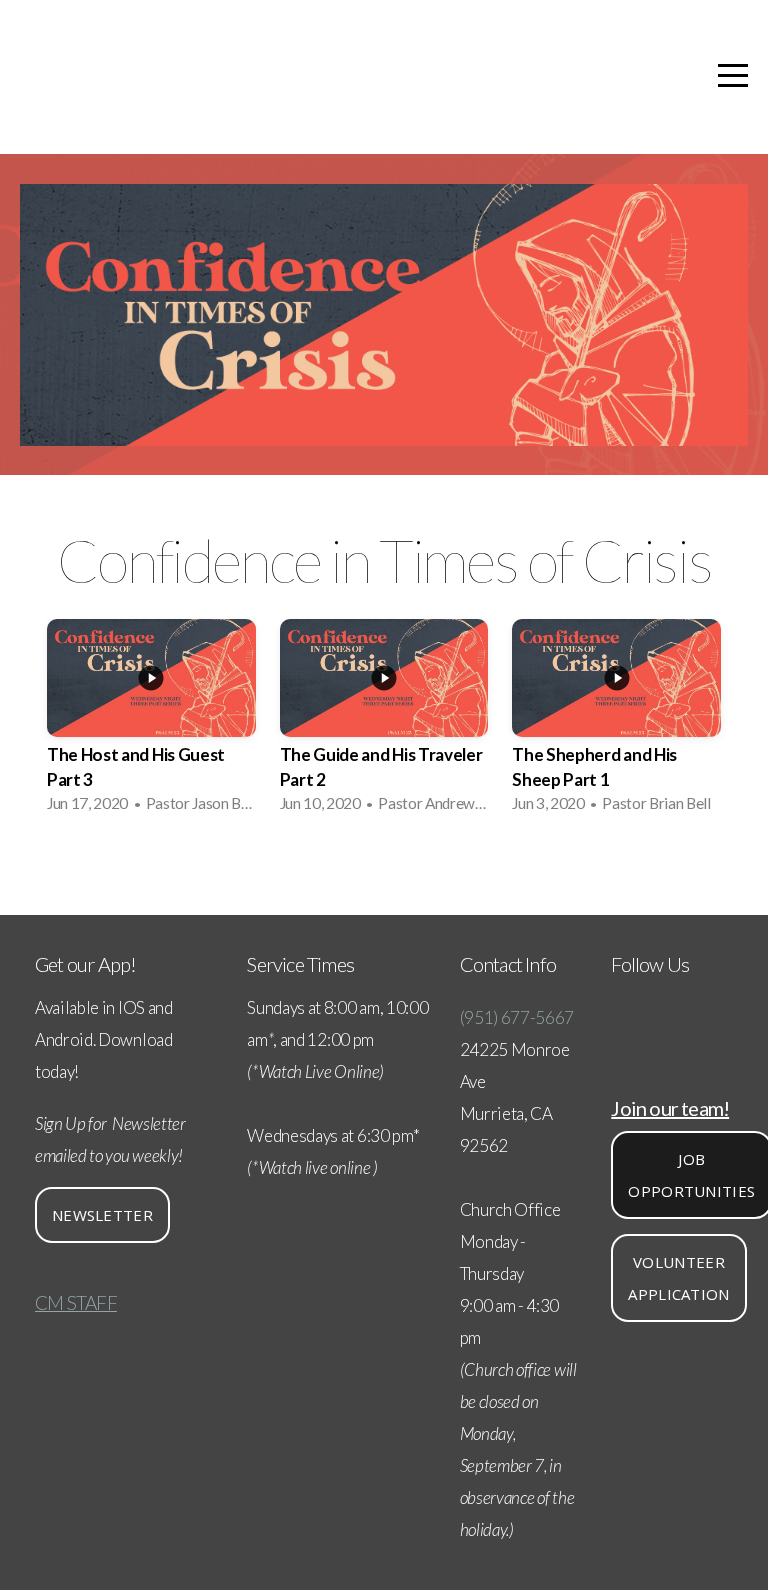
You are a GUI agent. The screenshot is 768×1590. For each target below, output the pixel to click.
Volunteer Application (678, 1278)
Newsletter (102, 1215)
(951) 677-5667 (517, 1017)
